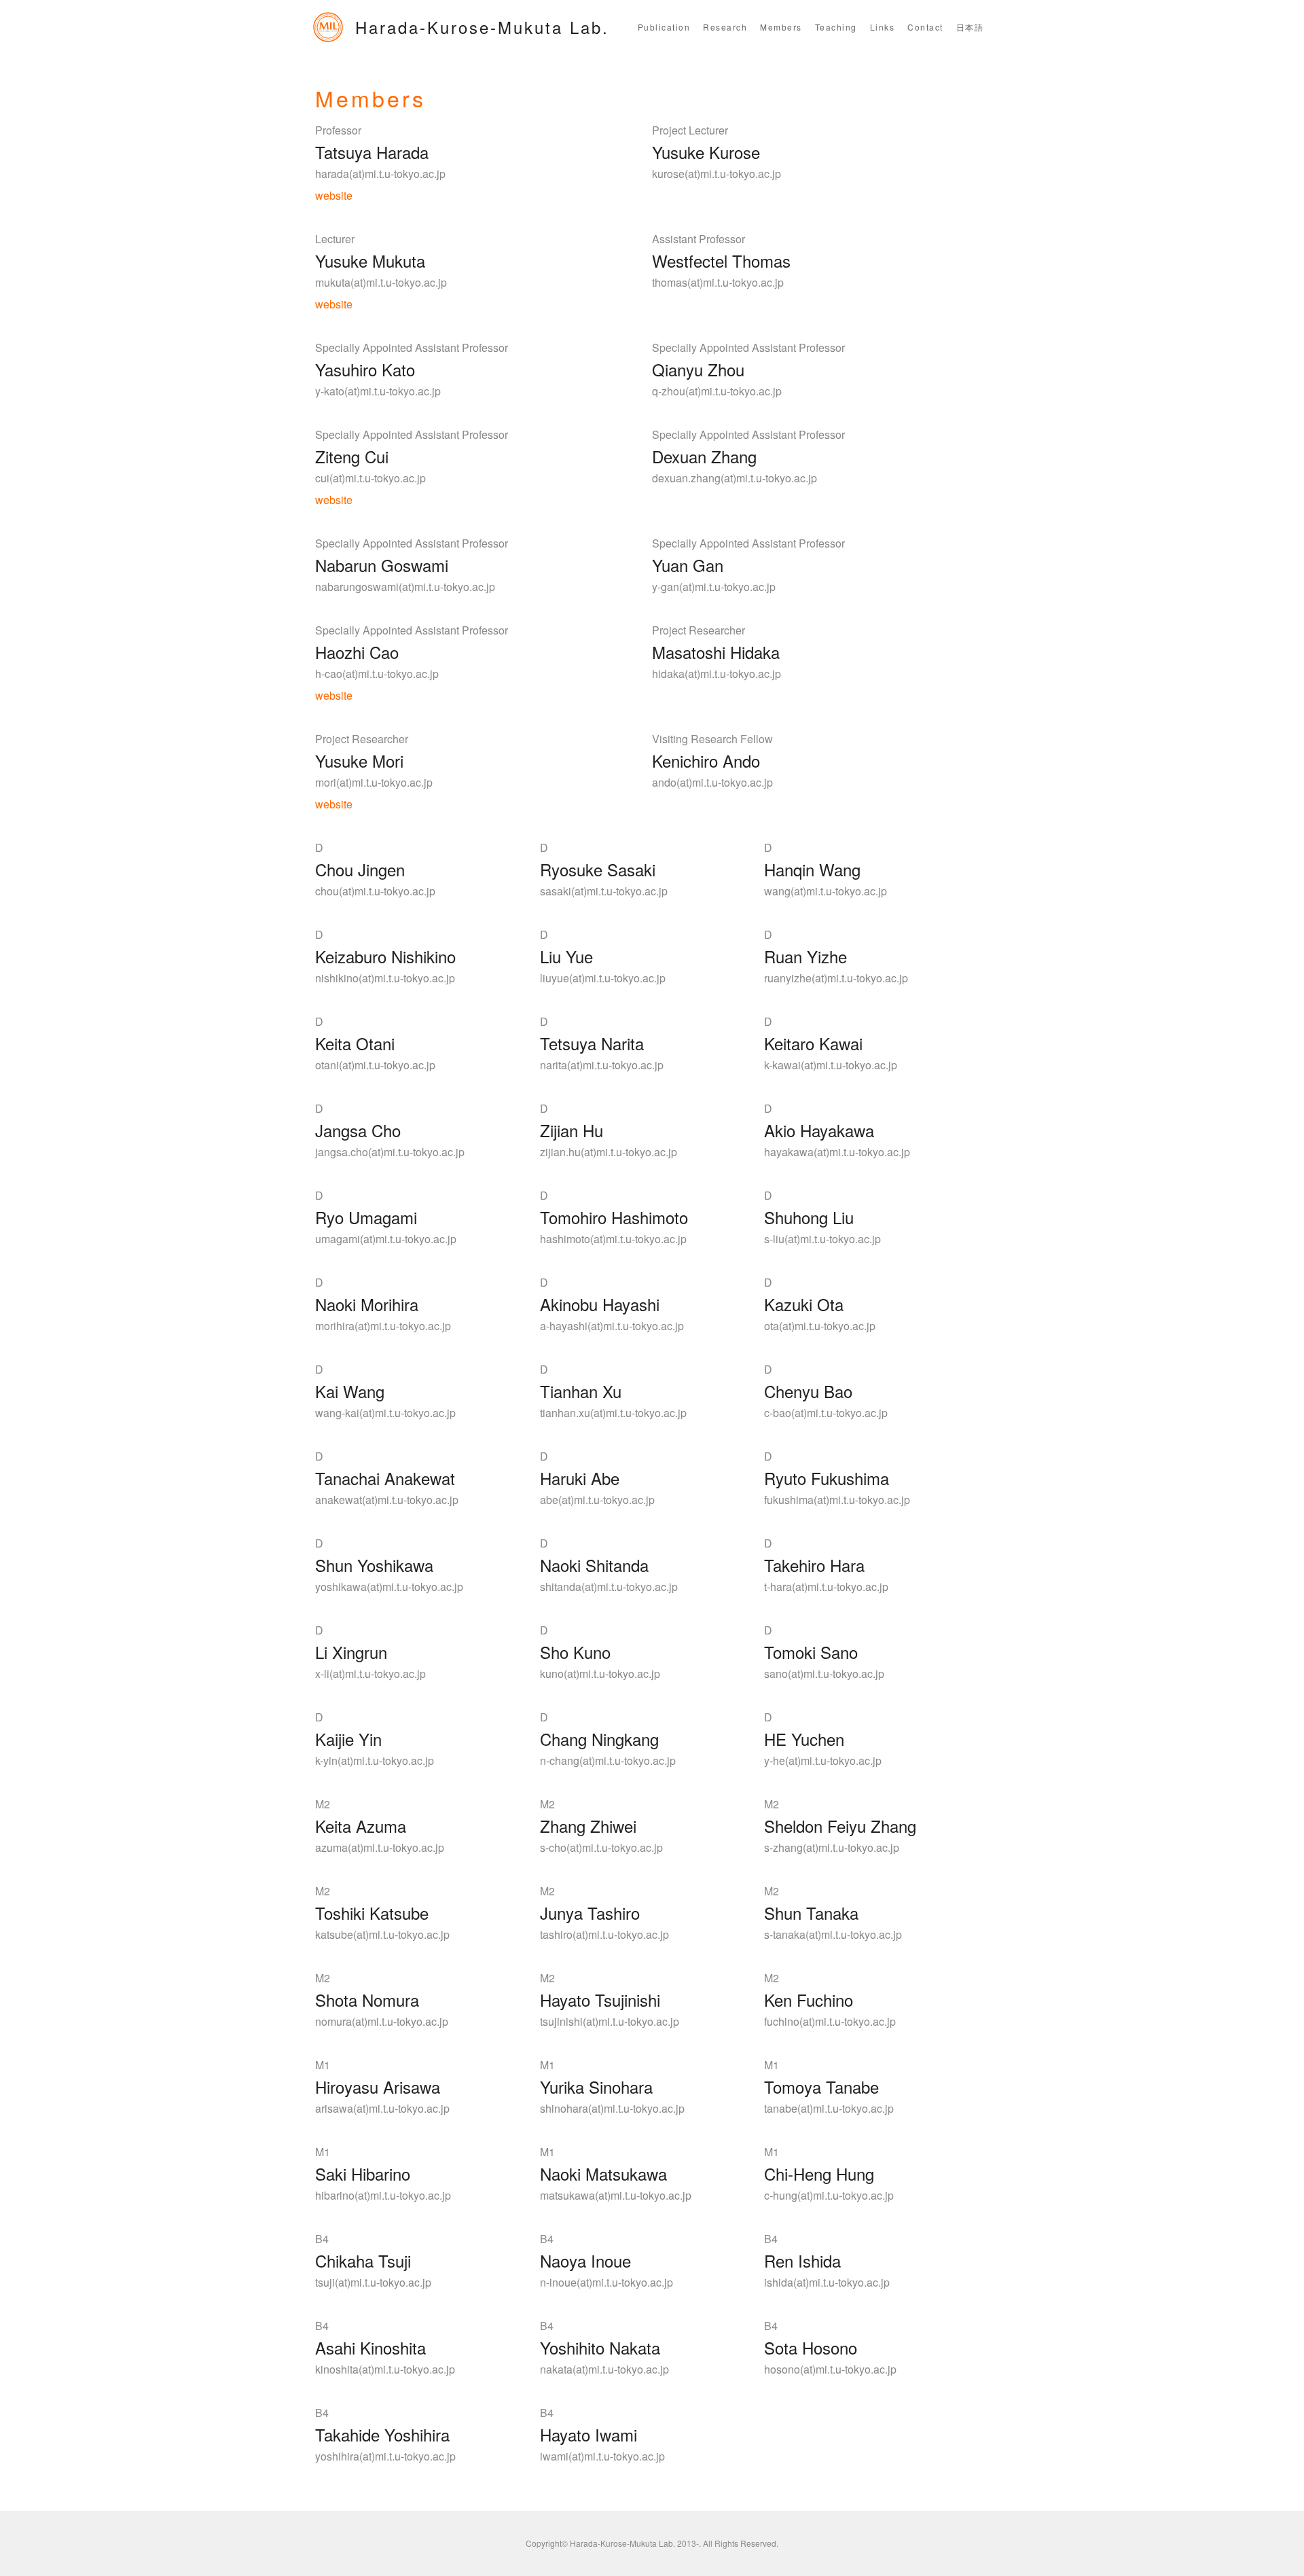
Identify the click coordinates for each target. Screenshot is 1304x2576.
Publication (664, 27)
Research (725, 27)
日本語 (970, 27)
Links (883, 27)
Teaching (836, 27)
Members (781, 27)
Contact (925, 27)
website (334, 195)
